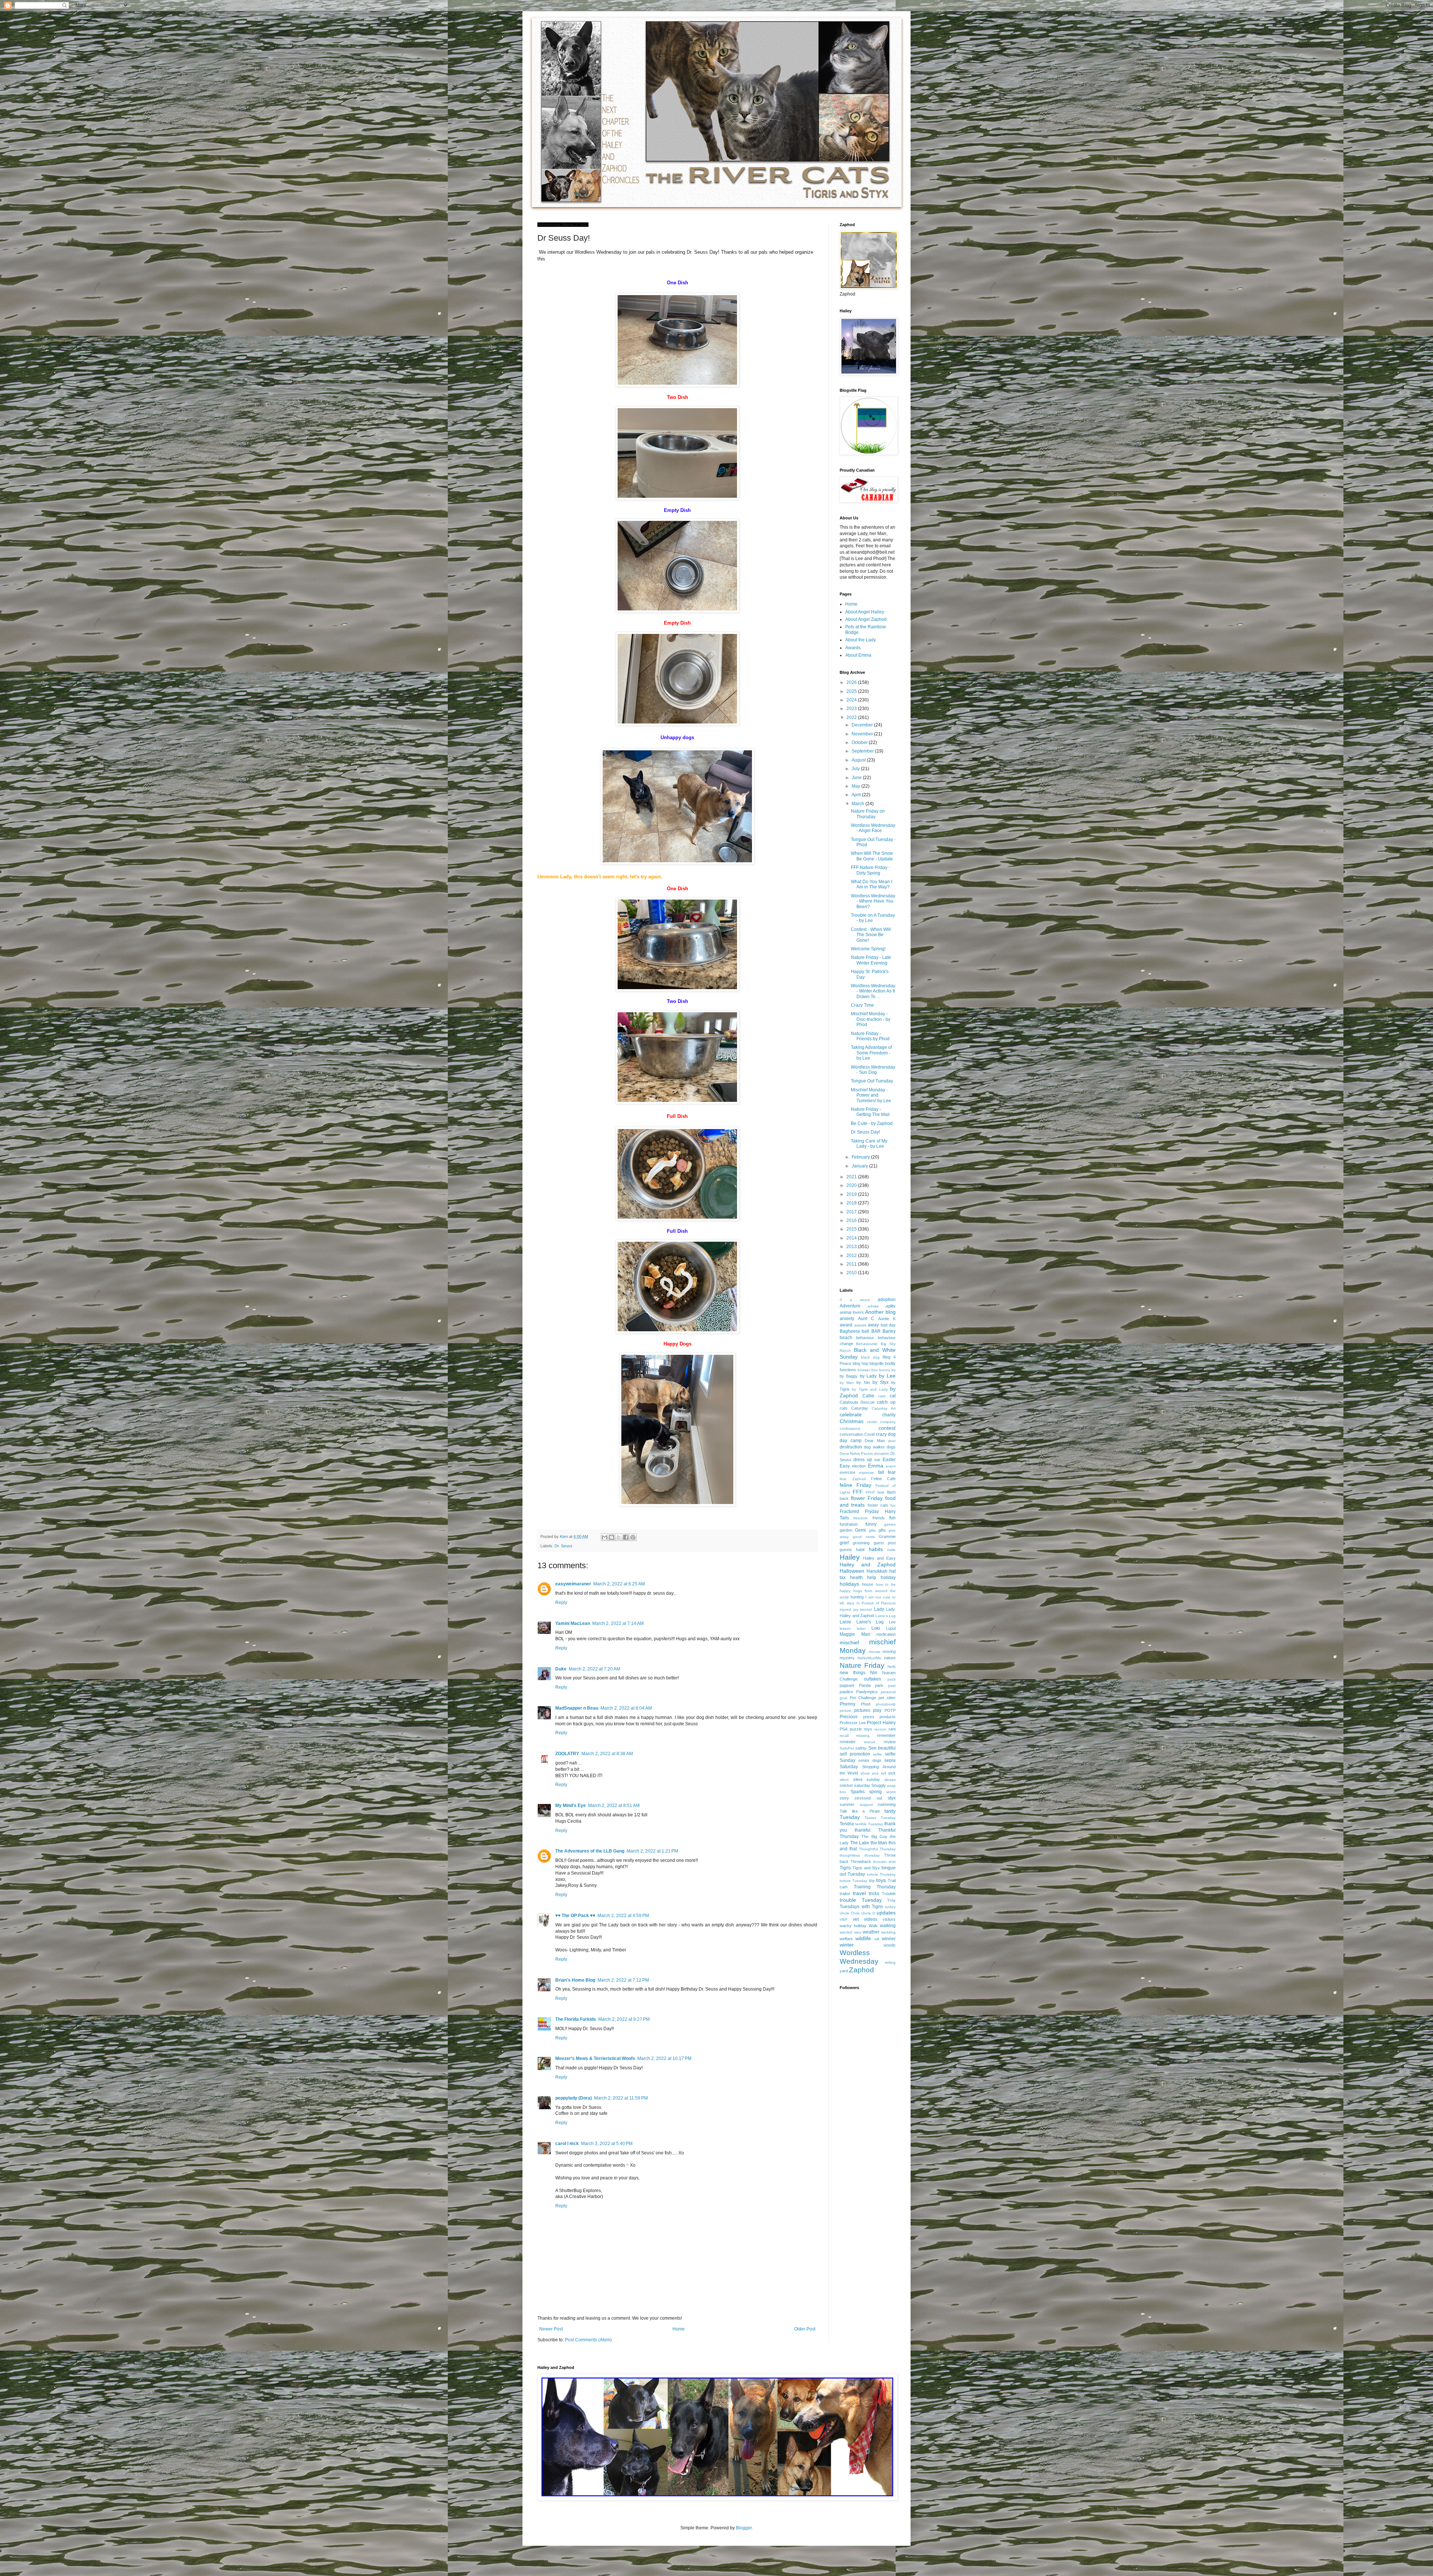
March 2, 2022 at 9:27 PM (624, 2019)
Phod (866, 1704)
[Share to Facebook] (626, 1537)
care (882, 1396)
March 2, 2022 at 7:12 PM (623, 1980)
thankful (863, 1830)
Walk (873, 1926)
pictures (862, 1710)
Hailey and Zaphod (868, 1564)
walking (888, 1926)
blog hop (861, 1363)
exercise (847, 1472)
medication (886, 1634)
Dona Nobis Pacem (856, 1453)
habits (876, 1549)
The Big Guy (874, 1836)
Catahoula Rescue (857, 1402)
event (891, 1466)
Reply (561, 1603)
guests (846, 1550)
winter (847, 1945)
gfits (872, 1530)
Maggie (847, 1634)
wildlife (863, 1938)
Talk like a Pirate (860, 1811)
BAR (876, 1331)
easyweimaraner (573, 1584)
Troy (891, 1900)
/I (841, 1300)
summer (847, 1804)
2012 (852, 1256)
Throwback (861, 1861)
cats (844, 1408)
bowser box (868, 1370)
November (863, 734)
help (872, 1578)
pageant (847, 1685)
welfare (846, 1939)
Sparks (858, 1792)
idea (850, 1603)
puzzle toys (861, 1729)
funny (871, 1524)
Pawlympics (867, 1692)
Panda (865, 1685)
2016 (852, 1220)
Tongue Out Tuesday (872, 1081)
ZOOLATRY (567, 1754)
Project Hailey (881, 1723)
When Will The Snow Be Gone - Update (872, 856)
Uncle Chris (850, 1913)
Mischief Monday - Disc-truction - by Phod (871, 1019)
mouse (875, 1652)
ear (877, 1460)
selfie (877, 1754)
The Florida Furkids (576, 2019)
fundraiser (849, 1524)
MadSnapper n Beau (577, 1708)
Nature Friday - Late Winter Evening (871, 960)
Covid (870, 1434)
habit (860, 1550)
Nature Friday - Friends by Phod (870, 1036)
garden (846, 1530)
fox (893, 1505)
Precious (849, 1717)
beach (846, 1338)
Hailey (850, 1557)
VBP (844, 1920)
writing (890, 1962)
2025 (852, 691)
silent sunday (867, 1779)
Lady (879, 1609)
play (877, 1710)
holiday (888, 1578)
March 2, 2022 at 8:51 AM (614, 1806)
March (858, 804)
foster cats (878, 1505)
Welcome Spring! (868, 949)
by (894, 1370)
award (846, 1325)
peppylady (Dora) (574, 2098)
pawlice (846, 1692)
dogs (891, 1447)
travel (859, 1893)
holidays (849, 1584)
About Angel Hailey (865, 612)
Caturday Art (884, 1408)
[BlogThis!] (612, 1537)
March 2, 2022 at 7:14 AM (618, 1623)
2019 (852, 1194)
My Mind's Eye (571, 1806)
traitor (845, 1894)
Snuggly (879, 1785)
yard (844, 1971)
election (859, 1466)
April (857, 795)
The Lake (860, 1843)
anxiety (847, 1319)
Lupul (891, 1628)
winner (889, 1939)
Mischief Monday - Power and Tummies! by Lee (871, 1095)
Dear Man (875, 1441)
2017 (852, 1212)
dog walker (874, 1447)
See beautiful (882, 1748)
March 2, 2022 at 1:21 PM (652, 1851)
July (856, 769)
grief (844, 1543)
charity (889, 1415)
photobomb (886, 1704)
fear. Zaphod (853, 1479)
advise (873, 1306)
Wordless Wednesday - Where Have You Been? (873, 901)
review (890, 1742)
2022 (852, 718)
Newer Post (551, 2329)
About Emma (858, 655)
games (890, 1524)
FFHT (870, 1492)
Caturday (860, 1408)
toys (881, 1880)
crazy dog (886, 1434)
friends (879, 1518)
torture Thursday (881, 1874)
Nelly (892, 1667)
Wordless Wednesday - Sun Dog (873, 1070)
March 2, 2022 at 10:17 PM (664, 2058)
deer (892, 1441)
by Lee (887, 1376)
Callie (868, 1396)
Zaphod (861, 1970)
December (863, 725)
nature (890, 1658)
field (881, 1492)
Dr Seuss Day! (865, 1132)
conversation (851, 1434)
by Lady (868, 1376)
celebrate (851, 1414)
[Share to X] (619, 1537)
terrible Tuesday (869, 1824)
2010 (852, 1273)
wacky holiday (853, 1926)
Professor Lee (853, 1723)
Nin (874, 1673)
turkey (890, 1907)
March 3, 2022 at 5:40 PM (607, 2144)
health (856, 1578)
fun (892, 1518)
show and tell (873, 1773)
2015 (852, 1229)
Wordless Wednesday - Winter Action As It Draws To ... (873, 991)
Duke (561, 1669)
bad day (888, 1325)
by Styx (881, 1382)
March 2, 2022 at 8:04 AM (626, 1708)
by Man (847, 1383)
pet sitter (887, 1698)
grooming (861, 1543)
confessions (850, 1428)
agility (891, 1306)
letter (861, 1628)
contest (887, 1428)
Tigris (845, 1868)
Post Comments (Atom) (588, 2340)
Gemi (860, 1530)
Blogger (744, 2528)
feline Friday (856, 1485)
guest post (885, 1543)
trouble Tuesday (861, 1900)
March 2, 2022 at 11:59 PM (621, 2098)
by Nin (863, 1382)
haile (892, 1550)
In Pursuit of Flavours (876, 1603)
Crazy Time (862, 1005)
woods (890, 1945)
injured (845, 1609)
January (860, 1166)
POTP (890, 1710)
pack (892, 1679)
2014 (852, 1238)
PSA (844, 1729)
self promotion (855, 1754)
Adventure (850, 1306)
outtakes (872, 1679)
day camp (851, 1441)
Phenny (847, 1704)
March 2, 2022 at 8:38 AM (607, 1754)
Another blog (880, 1312)
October (860, 743)
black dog (870, 1357)
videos (871, 1919)
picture (845, 1711)
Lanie (845, 1622)
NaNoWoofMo (870, 1658)
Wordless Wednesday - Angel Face (873, 828)
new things (853, 1673)
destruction (851, 1447)
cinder (872, 1422)
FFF (858, 1492)
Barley (889, 1331)
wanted (846, 1932)
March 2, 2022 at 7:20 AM (594, 1669)
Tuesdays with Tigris (861, 1907)
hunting (857, 1597)
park (879, 1685)
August (859, 760)
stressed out (868, 1798)
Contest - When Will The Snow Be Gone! (871, 935)
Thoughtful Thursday (877, 1849)
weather (871, 1932)
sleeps (890, 1780)
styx (892, 1798)
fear (892, 1472)
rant (892, 1729)
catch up (886, 1402)
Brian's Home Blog (575, 1980)
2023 (852, 709)
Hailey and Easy (879, 1558)
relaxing (863, 1736)
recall (844, 1736)
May (856, 786)
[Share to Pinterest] (633, 1537)
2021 (852, 1177)
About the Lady (861, 640)
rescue (870, 1742)
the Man (879, 1843)
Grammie (887, 1536)
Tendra (847, 1824)
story (844, 1798)
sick (892, 1773)
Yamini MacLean (573, 1623)
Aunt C (866, 1319)
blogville (877, 1363)
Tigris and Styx (866, 1868)
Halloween (852, 1571)
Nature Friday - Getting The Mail (870, 1112)
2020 (852, 1185)
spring (875, 1792)
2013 (852, 1247)
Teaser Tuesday (880, 1818)
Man (866, 1634)
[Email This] (605, 1537)
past (892, 1686)
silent (844, 1780)
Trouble (889, 1894)
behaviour (865, 1338)
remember (886, 1735)
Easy (845, 1466)
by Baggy (849, 1376)
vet (856, 1919)
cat (893, 1396)
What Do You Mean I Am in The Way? (872, 884)
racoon (880, 1729)
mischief (849, 1642)
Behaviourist (867, 1344)
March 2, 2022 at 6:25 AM (619, 1584)
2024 (852, 700)
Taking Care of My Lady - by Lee (869, 1144)
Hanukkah (877, 1571)
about (865, 1300)
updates (886, 1913)
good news (864, 1537)
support (866, 1805)
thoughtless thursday (860, 1855)
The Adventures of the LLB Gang (590, 1851)
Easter (889, 1460)
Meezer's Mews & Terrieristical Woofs (595, 2058)
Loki (876, 1628)
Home (679, 2329)
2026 (852, 682)
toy (872, 1881)
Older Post (805, 2329)
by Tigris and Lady (870, 1389)
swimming (887, 1804)
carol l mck (567, 2144)
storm (891, 1792)
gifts (882, 1530)
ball (865, 1331)
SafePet (847, 1748)
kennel (866, 1609)
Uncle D (868, 1913)
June (857, 778)
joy (856, 1609)
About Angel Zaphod (866, 619)
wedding (888, 1932)
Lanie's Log (870, 1622)
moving (889, 1651)
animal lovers (852, 1312)
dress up (863, 1460)
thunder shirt (884, 1862)
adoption (887, 1300)
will (877, 1939)
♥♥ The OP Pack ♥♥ (575, 1916)
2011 (852, 1264)
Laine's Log (886, 1616)
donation (882, 1453)
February (861, 1157)
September (863, 751)
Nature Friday (862, 1665)
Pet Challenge (863, 1698)
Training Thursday (875, 1887)
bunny (885, 1370)
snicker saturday (855, 1785)
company (888, 1422)
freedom (861, 1518)
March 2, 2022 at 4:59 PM (623, 1916)
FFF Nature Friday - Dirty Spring (870, 870)
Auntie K (887, 1319)
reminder (848, 1742)
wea (858, 1932)
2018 (852, 1203)
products (888, 1717)
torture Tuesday (853, 1881)
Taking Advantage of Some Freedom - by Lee (871, 1053)
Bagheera (850, 1331)
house (868, 1584)
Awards (853, 648)
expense (867, 1473)
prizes (869, 1717)
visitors (889, 1919)
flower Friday (867, 1498)
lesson (845, 1628)
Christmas (852, 1421)
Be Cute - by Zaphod (872, 1123)
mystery (847, 1658)
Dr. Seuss (563, 1546)
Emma (876, 1466)
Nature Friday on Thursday (868, 814)
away (873, 1325)
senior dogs (870, 1760)
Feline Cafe (883, 1479)
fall (881, 1472)
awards (860, 1325)
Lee (892, 1622)
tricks (874, 1894)
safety (861, 1748)
